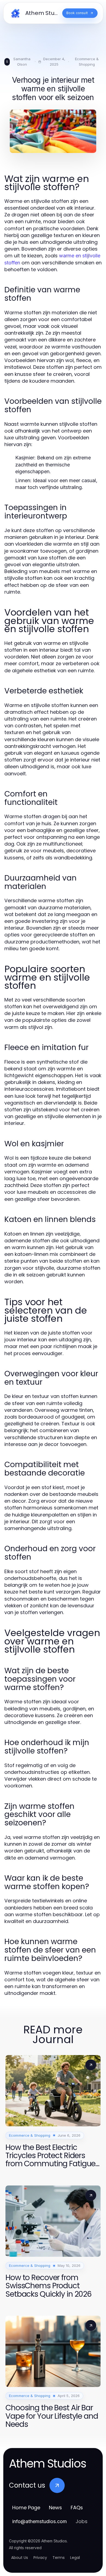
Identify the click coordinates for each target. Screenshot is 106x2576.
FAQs (77, 2508)
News (55, 2508)
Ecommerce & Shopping (87, 62)
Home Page (26, 2508)
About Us (20, 2558)
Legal (75, 2558)
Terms (59, 2558)
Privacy (40, 2558)
